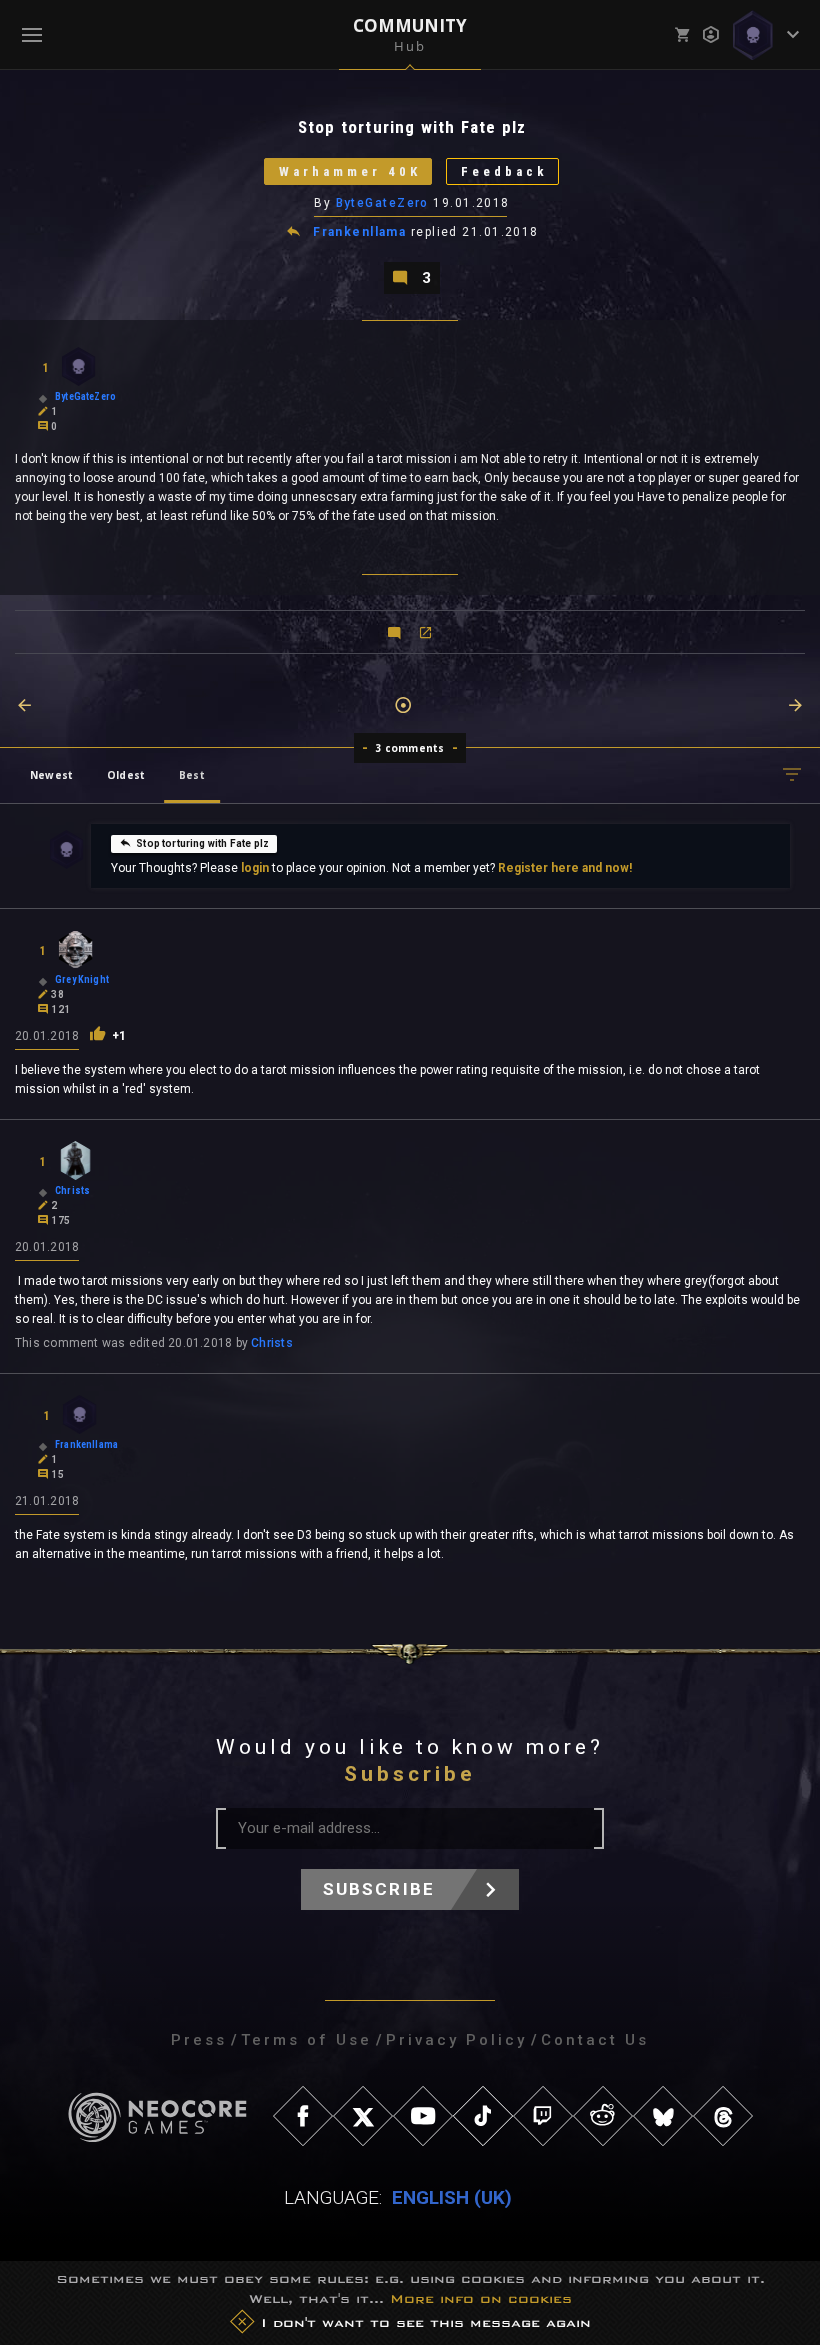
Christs (272, 1343)
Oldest (126, 775)
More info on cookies (481, 2298)
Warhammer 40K (350, 171)
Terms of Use (306, 2040)
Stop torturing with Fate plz (202, 843)
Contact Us (595, 2040)
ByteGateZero (382, 203)
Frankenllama (359, 232)
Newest (51, 775)
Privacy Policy (456, 2040)
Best (192, 775)
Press (199, 2040)
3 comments (410, 748)
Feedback (504, 171)
